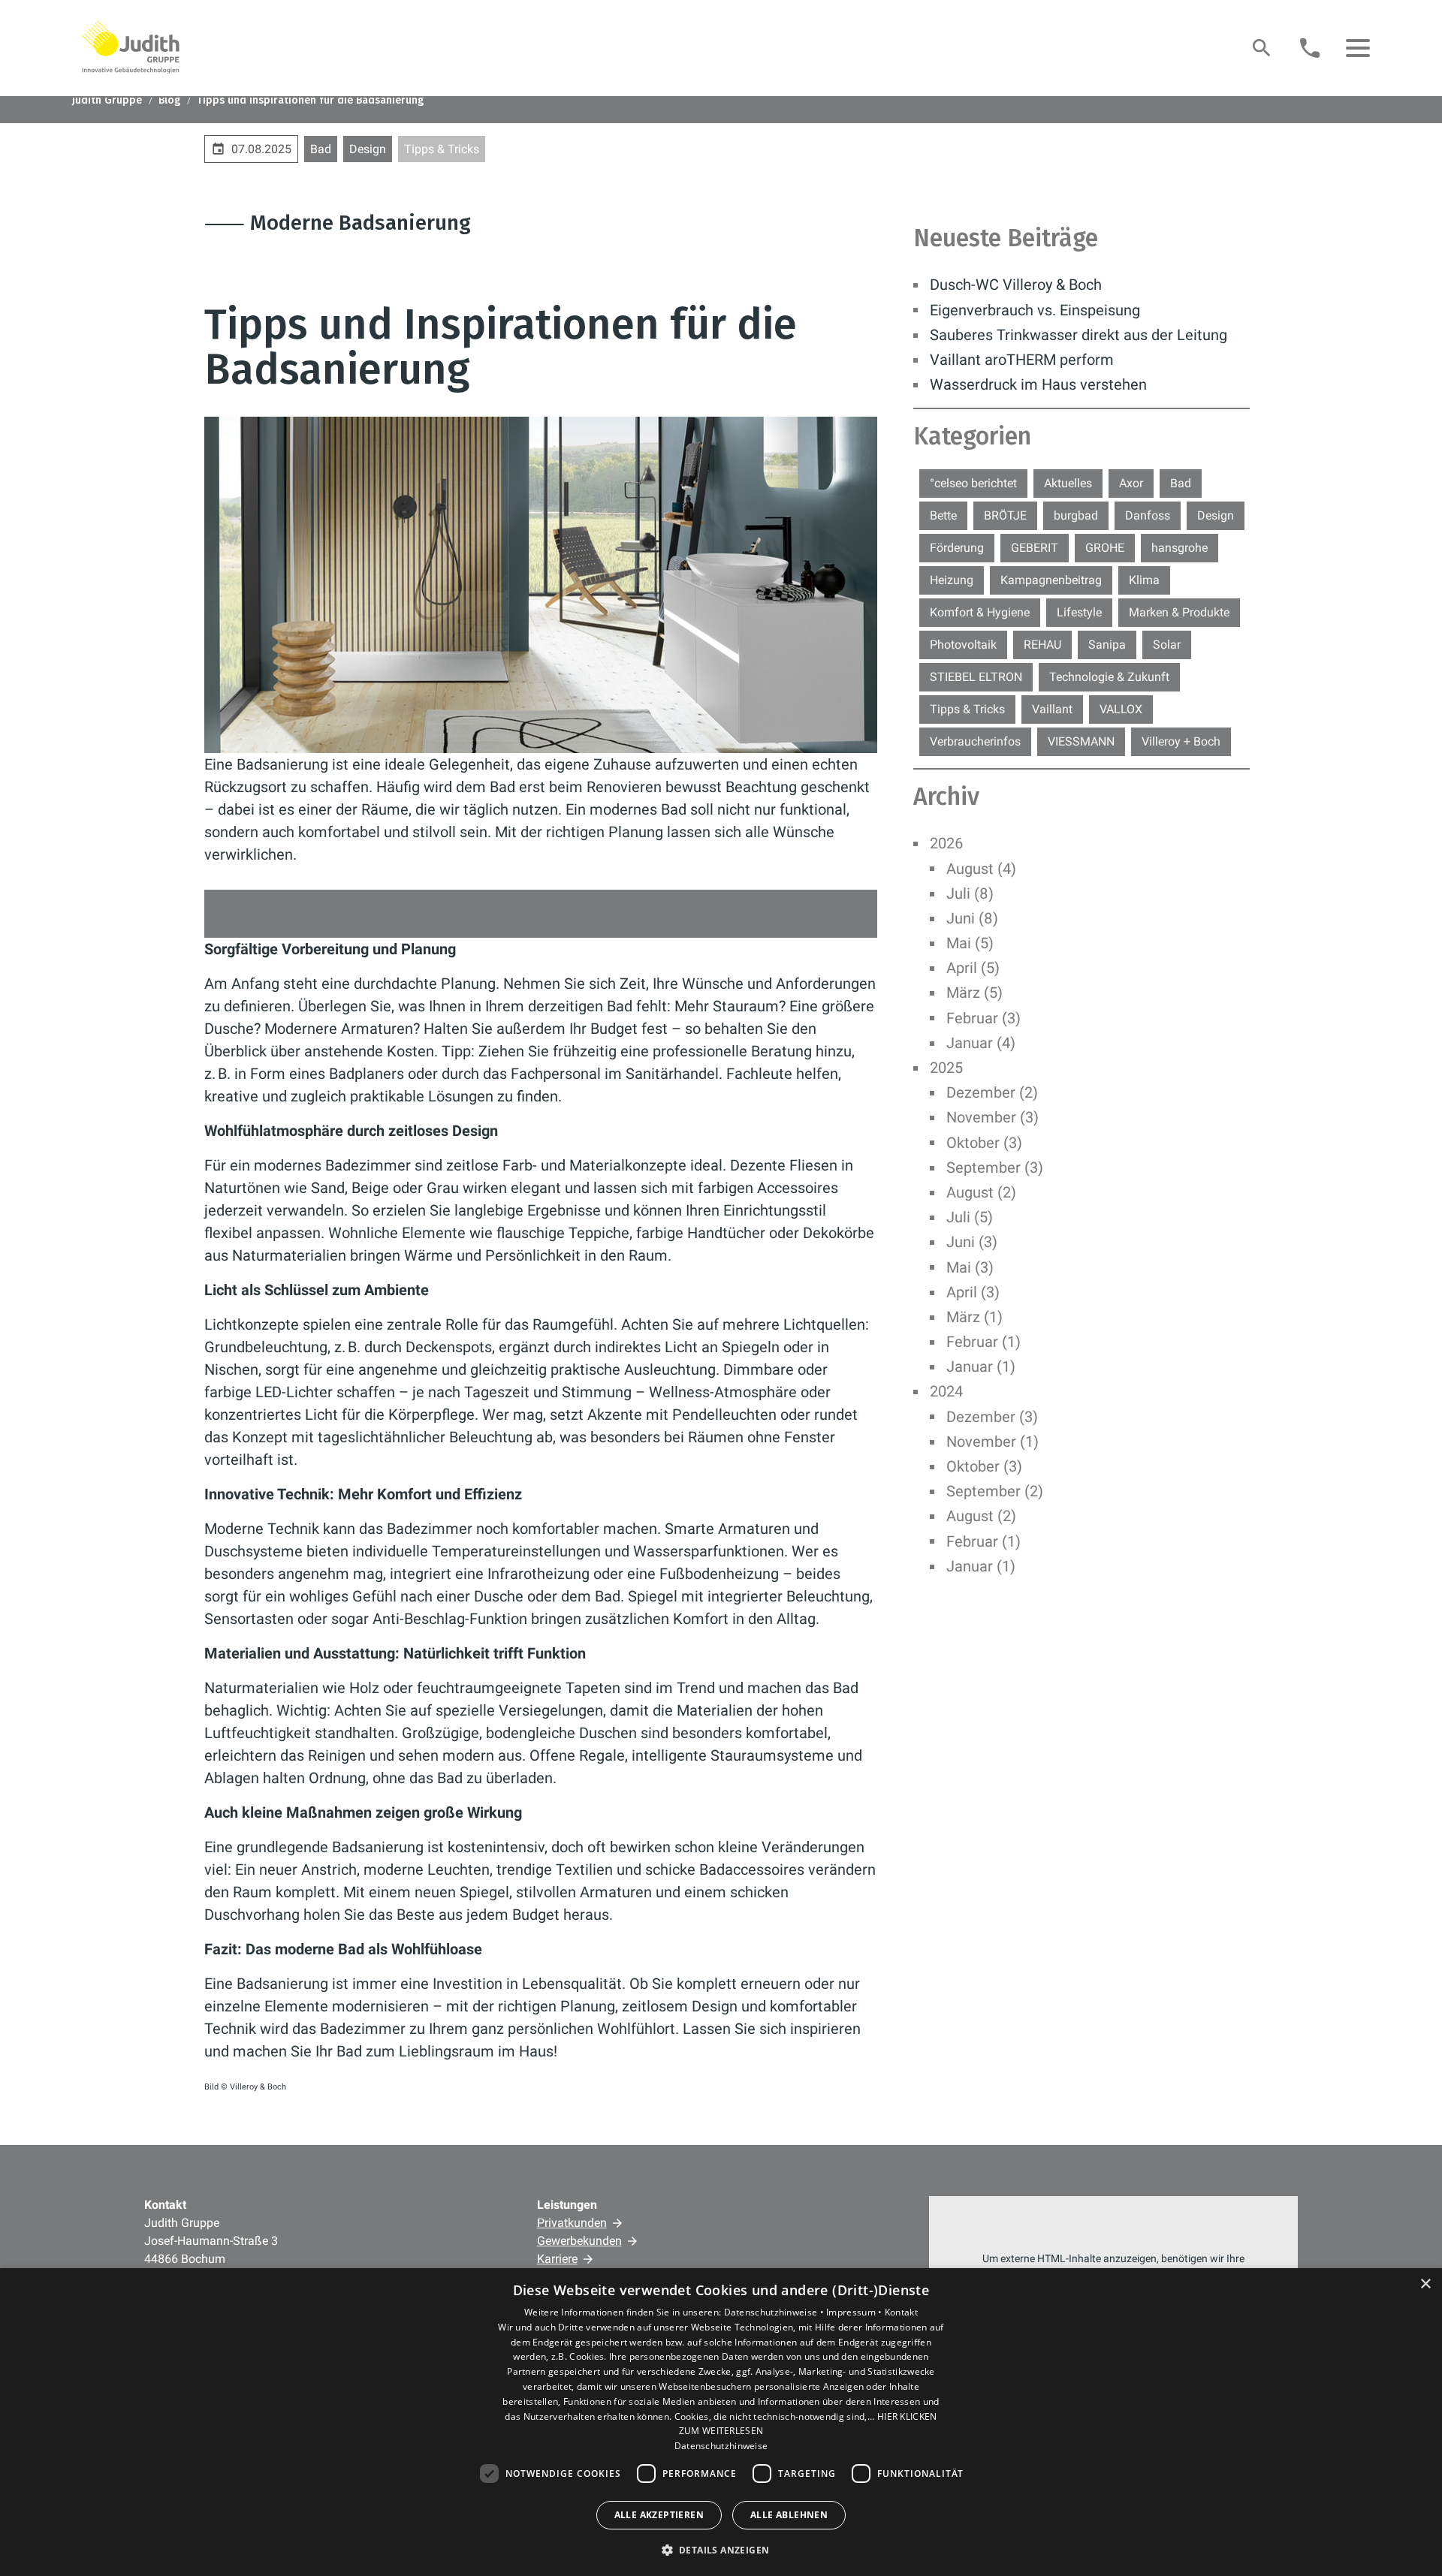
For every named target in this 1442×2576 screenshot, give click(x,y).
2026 (946, 843)
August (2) (981, 1192)
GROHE (1105, 548)
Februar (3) (983, 1018)
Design (368, 149)
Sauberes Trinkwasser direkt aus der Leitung (1078, 335)
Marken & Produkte (1179, 612)
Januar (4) (981, 1043)
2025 (946, 1068)
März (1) (974, 1317)
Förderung (957, 548)
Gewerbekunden (579, 2241)
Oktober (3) (984, 1143)
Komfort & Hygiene (980, 612)
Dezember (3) (992, 1417)
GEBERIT (1035, 548)
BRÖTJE (1005, 515)
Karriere (557, 2259)
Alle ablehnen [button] (789, 2515)
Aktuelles (1068, 483)
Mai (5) (970, 943)
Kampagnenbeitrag (1051, 580)
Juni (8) (972, 918)
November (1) (993, 1442)
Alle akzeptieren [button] (659, 2515)
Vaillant (1052, 709)
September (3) (995, 1167)
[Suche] (1262, 48)
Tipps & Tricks (442, 149)
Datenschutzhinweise (721, 2446)
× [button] (1425, 2284)
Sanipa (1107, 645)
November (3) (993, 1117)
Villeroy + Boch (1181, 741)
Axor (1131, 483)
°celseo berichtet (973, 483)
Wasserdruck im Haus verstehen (1038, 384)
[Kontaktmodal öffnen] (1310, 48)
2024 (946, 1391)
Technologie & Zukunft (1109, 677)
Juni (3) (972, 1242)
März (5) (974, 993)
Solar (1167, 645)
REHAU (1042, 645)
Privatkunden (572, 2223)
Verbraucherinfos (975, 741)
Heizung (952, 580)
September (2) (995, 1491)
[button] (1358, 48)
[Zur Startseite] (131, 47)
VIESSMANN (1081, 741)
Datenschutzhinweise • (775, 2312)
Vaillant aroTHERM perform (1022, 360)
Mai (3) (970, 1267)
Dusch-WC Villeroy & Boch (1016, 285)
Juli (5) (970, 1217)
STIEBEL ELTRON (976, 677)
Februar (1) (983, 1342)
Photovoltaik (963, 645)
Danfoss (1148, 515)
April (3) (973, 1292)
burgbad (1076, 515)
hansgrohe (1180, 548)
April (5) (973, 968)
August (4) (981, 869)
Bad (321, 149)
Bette (943, 515)
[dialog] (721, 2422)
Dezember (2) (992, 1092)
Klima (1144, 580)
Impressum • (855, 2312)
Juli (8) (970, 893)
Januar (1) (981, 1366)
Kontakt (901, 2312)
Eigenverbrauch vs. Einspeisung (1035, 310)
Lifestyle (1079, 612)
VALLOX (1121, 709)
